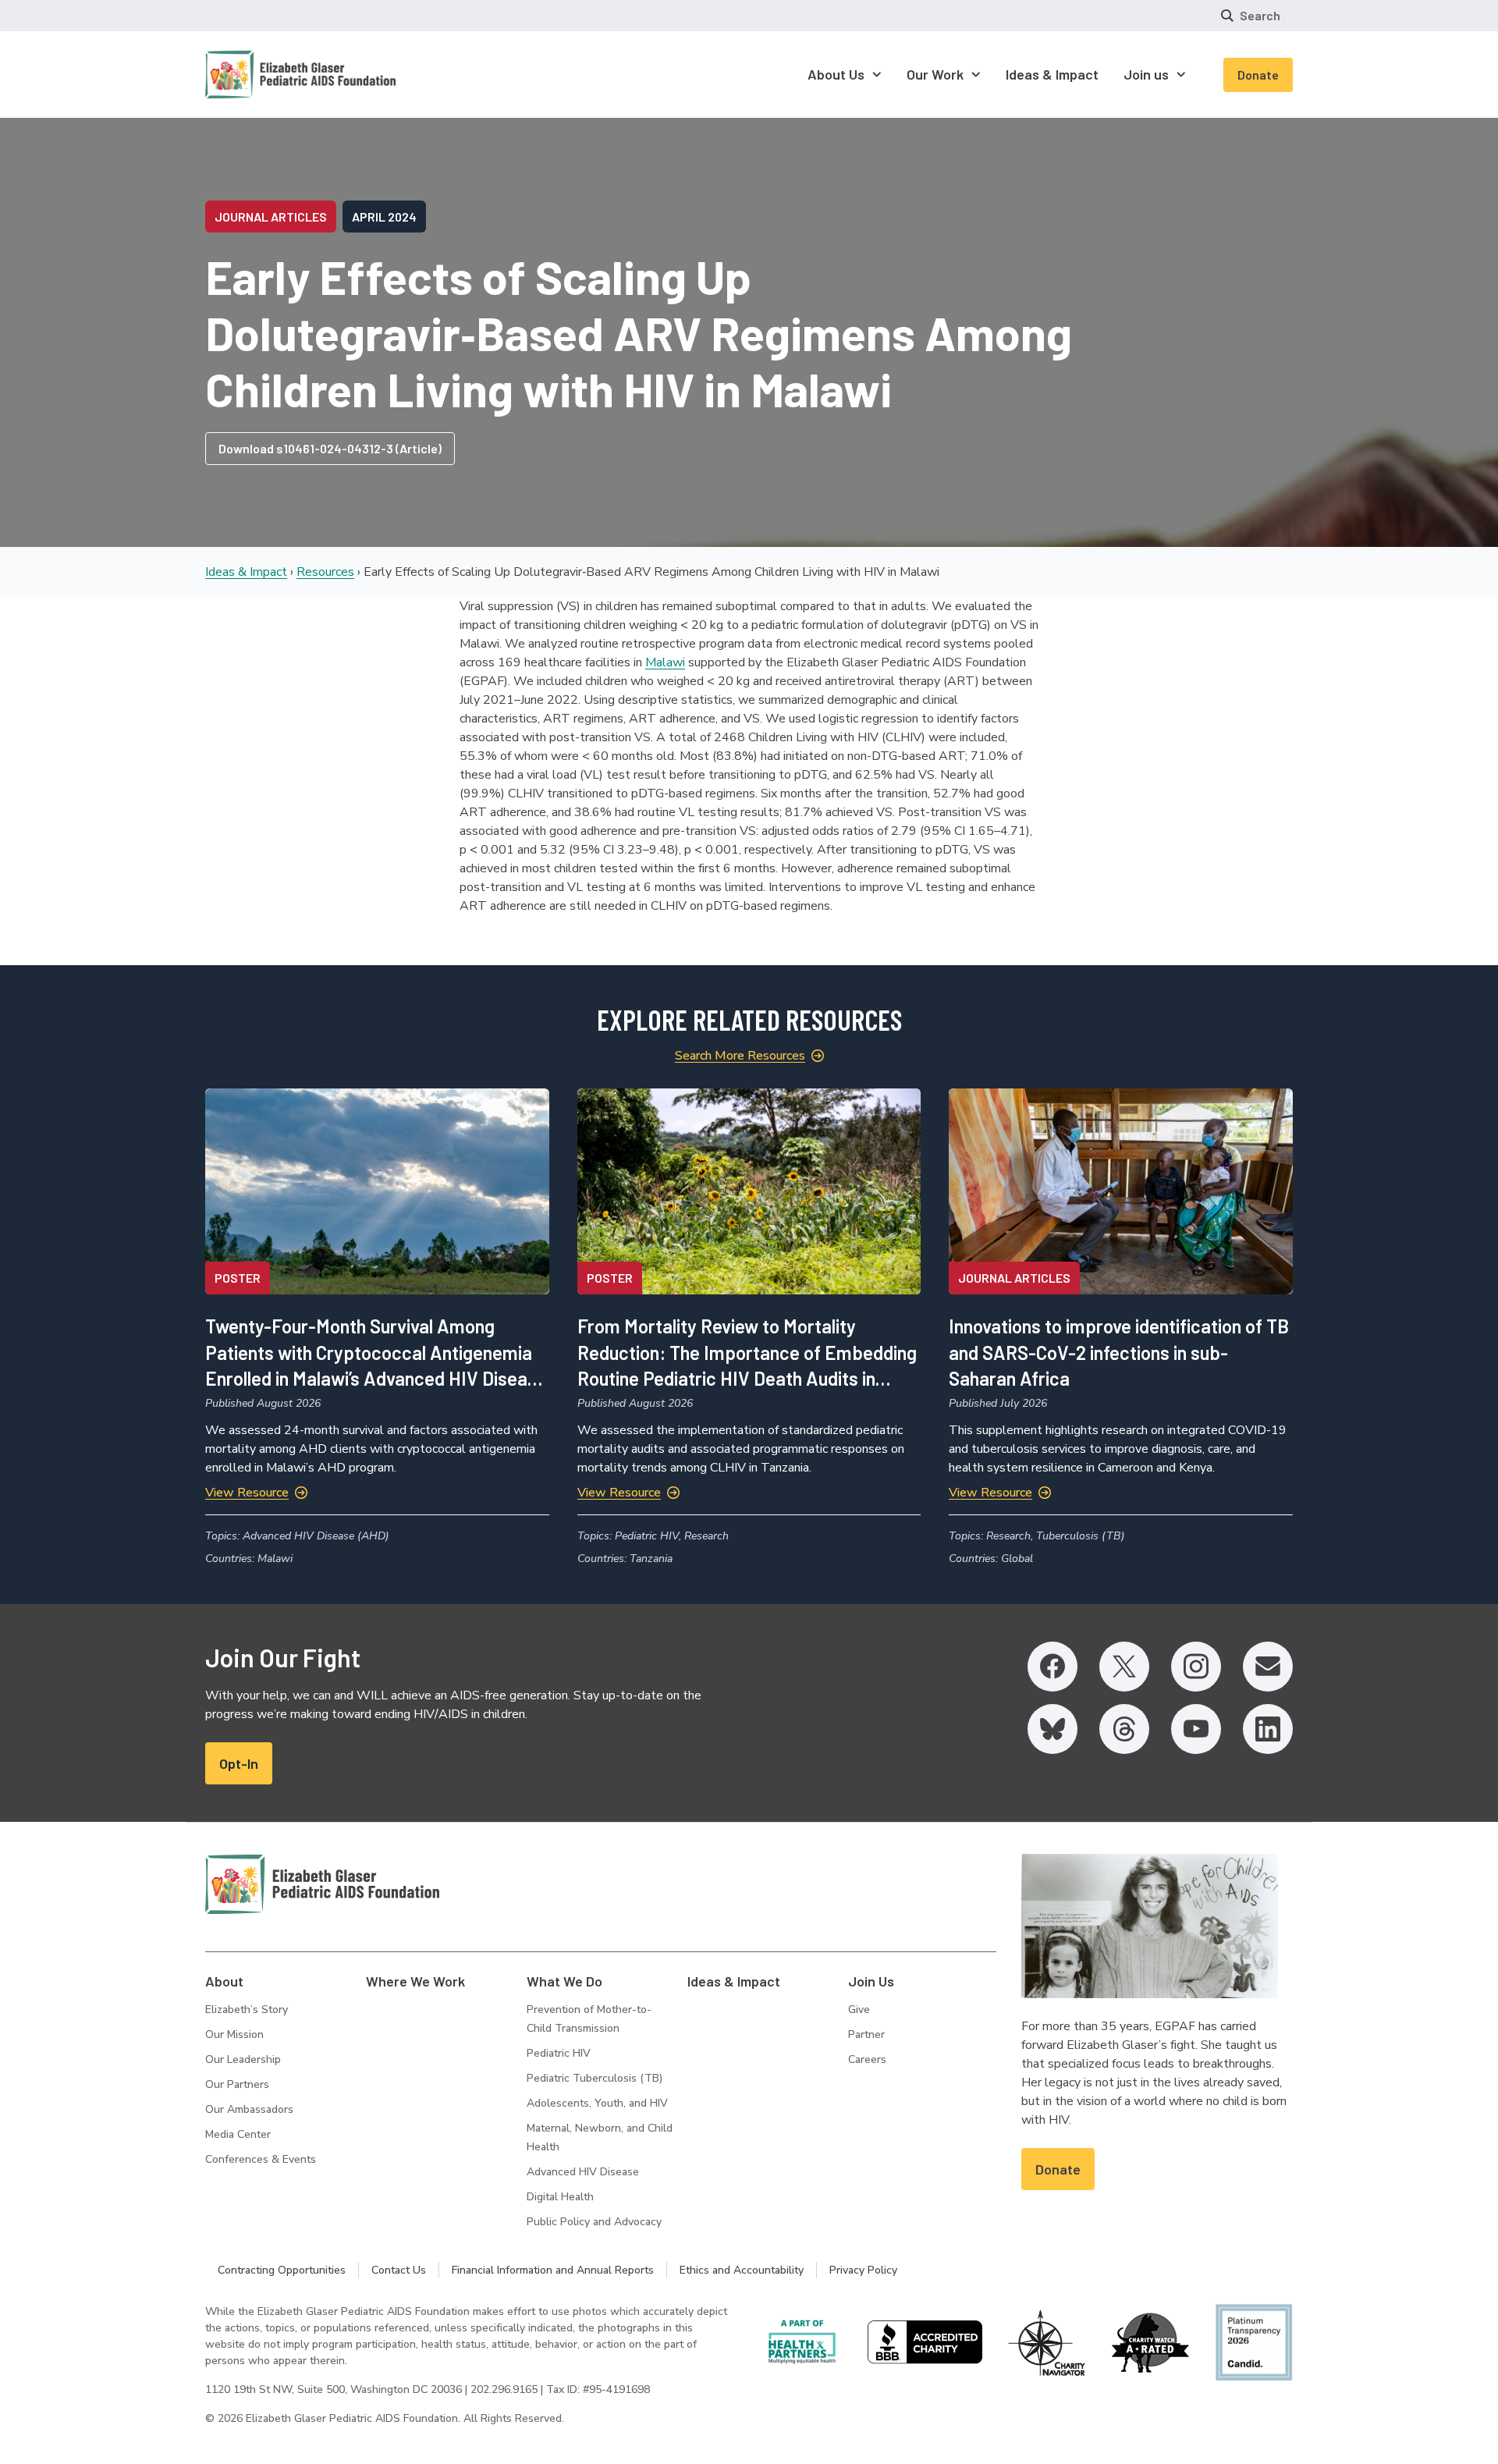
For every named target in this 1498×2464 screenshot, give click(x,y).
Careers (867, 2059)
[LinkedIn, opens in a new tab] (1268, 1729)
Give (859, 2010)
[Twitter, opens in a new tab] (1124, 1667)
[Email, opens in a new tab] (1268, 1667)
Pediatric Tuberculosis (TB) (595, 2078)
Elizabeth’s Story (247, 2010)
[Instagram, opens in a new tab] (1196, 1667)
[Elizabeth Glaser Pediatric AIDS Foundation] (322, 1884)
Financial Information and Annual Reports (553, 2270)
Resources (325, 572)
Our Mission (234, 2034)
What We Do (564, 1981)
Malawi (665, 662)
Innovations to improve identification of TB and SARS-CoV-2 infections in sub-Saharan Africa (1119, 1352)
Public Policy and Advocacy (594, 2222)
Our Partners (237, 2084)
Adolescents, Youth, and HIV (597, 2103)
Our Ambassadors (249, 2109)
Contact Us (399, 2270)
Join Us (871, 1981)
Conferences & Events (261, 2159)
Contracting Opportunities (282, 2270)
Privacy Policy (863, 2270)
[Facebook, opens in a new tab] (1053, 1667)
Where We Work (415, 1981)
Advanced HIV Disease (583, 2172)
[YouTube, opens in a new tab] (1196, 1729)
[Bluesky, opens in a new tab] (1053, 1729)
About (224, 1981)
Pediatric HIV (559, 2053)
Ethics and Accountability (742, 2270)
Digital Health (560, 2197)
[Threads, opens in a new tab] (1124, 1729)
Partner (866, 2034)
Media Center (238, 2134)
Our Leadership (243, 2059)
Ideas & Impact (246, 572)
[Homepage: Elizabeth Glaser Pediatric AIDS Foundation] (260, 75)
